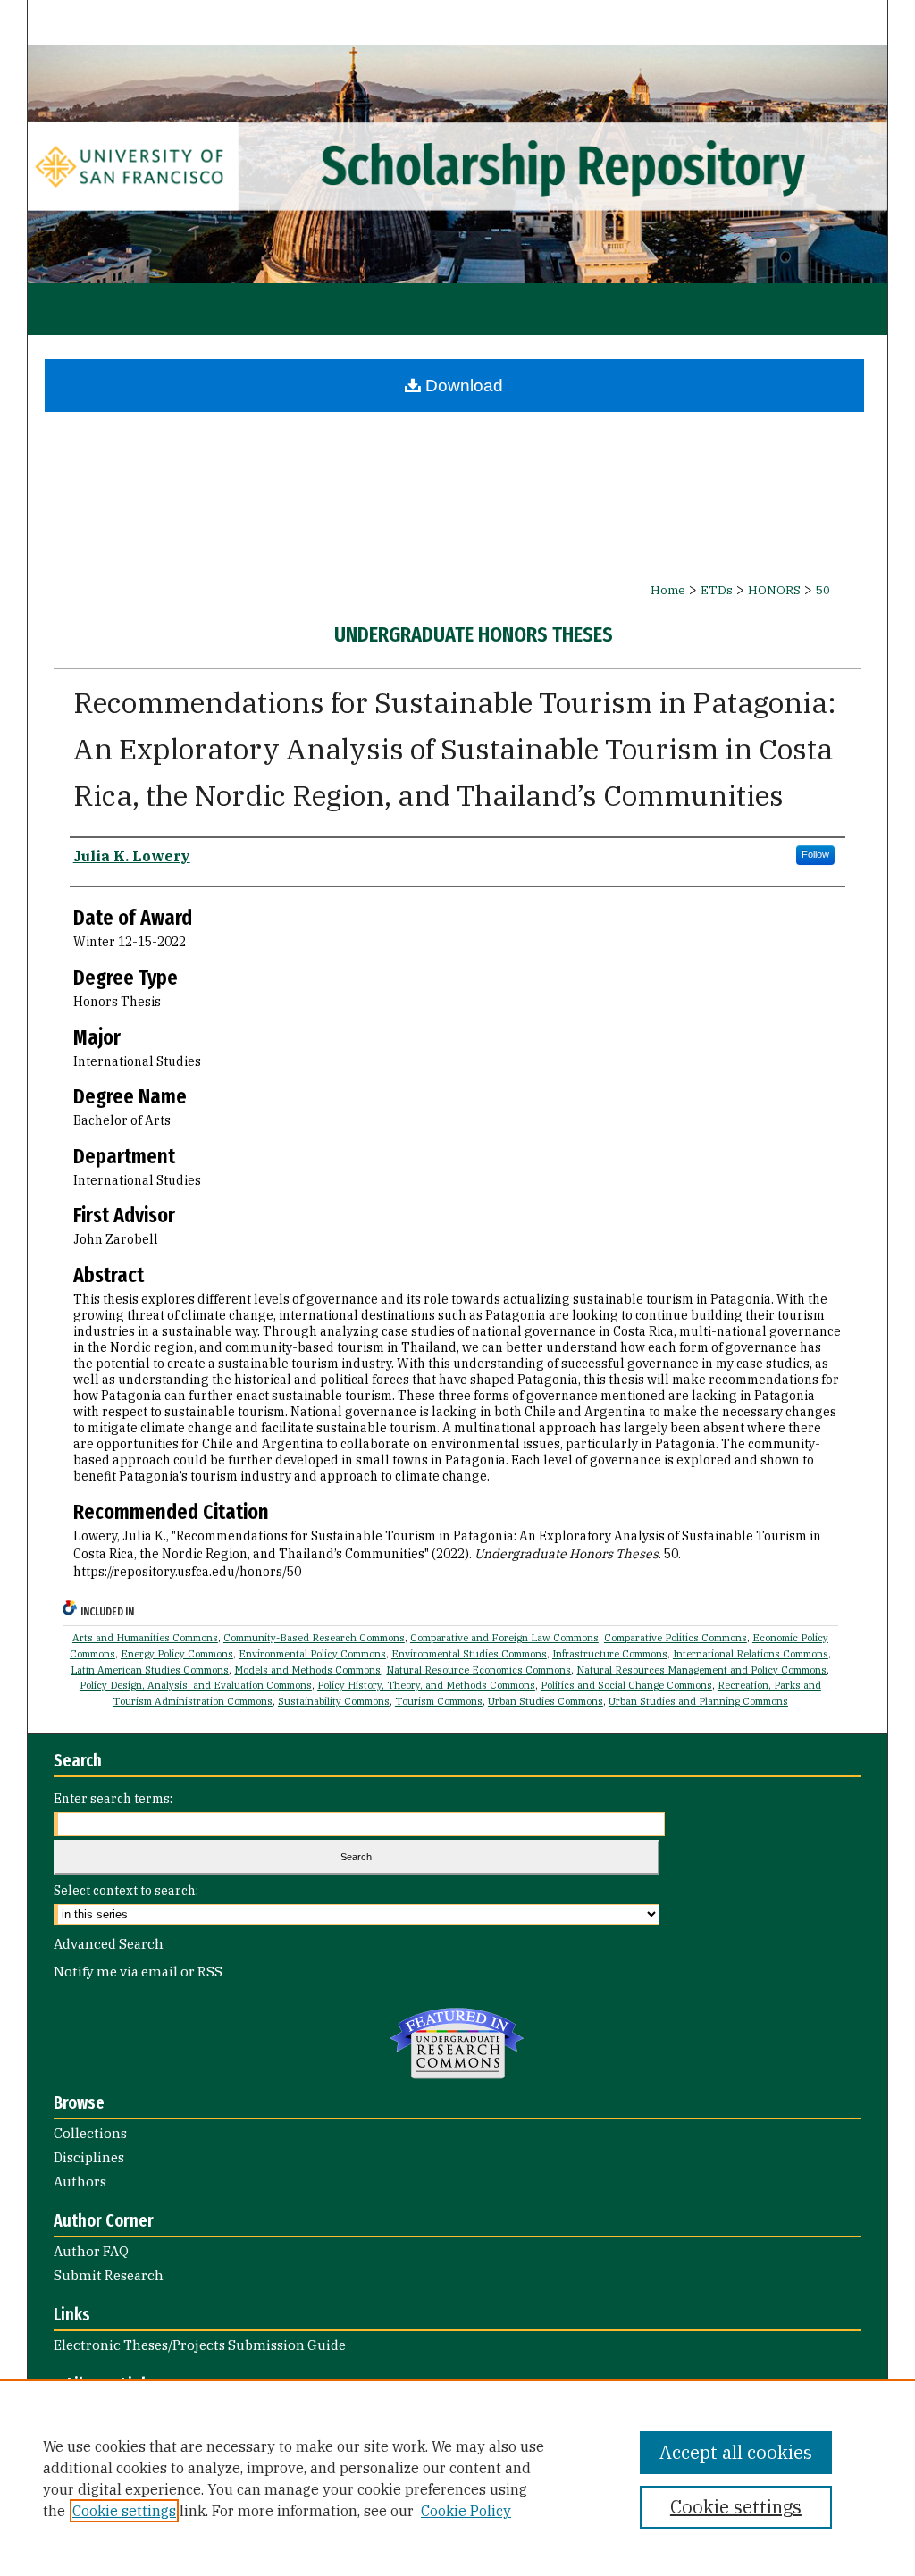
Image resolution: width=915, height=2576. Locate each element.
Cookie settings (124, 2511)
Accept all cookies (736, 2452)
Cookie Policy (466, 2511)
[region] (457, 2478)
